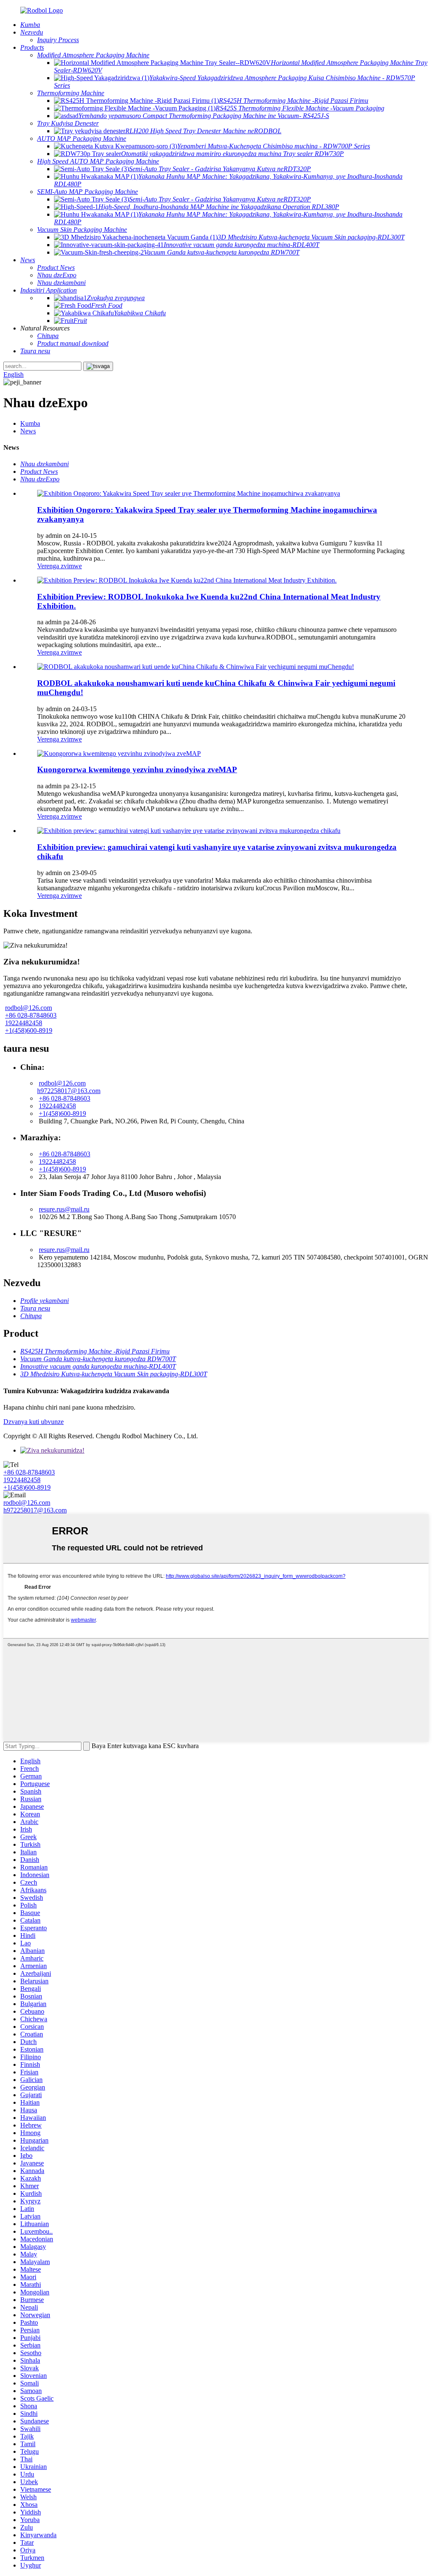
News (28, 431)
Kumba (30, 423)
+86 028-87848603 (31, 1015)
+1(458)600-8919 (29, 1030)
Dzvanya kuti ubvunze (34, 1422)
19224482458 (24, 1023)
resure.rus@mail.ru (64, 1209)
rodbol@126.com (28, 1008)
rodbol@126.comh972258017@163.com (69, 1087)
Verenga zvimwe (59, 566)
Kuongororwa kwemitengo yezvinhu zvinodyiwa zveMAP (137, 770)
